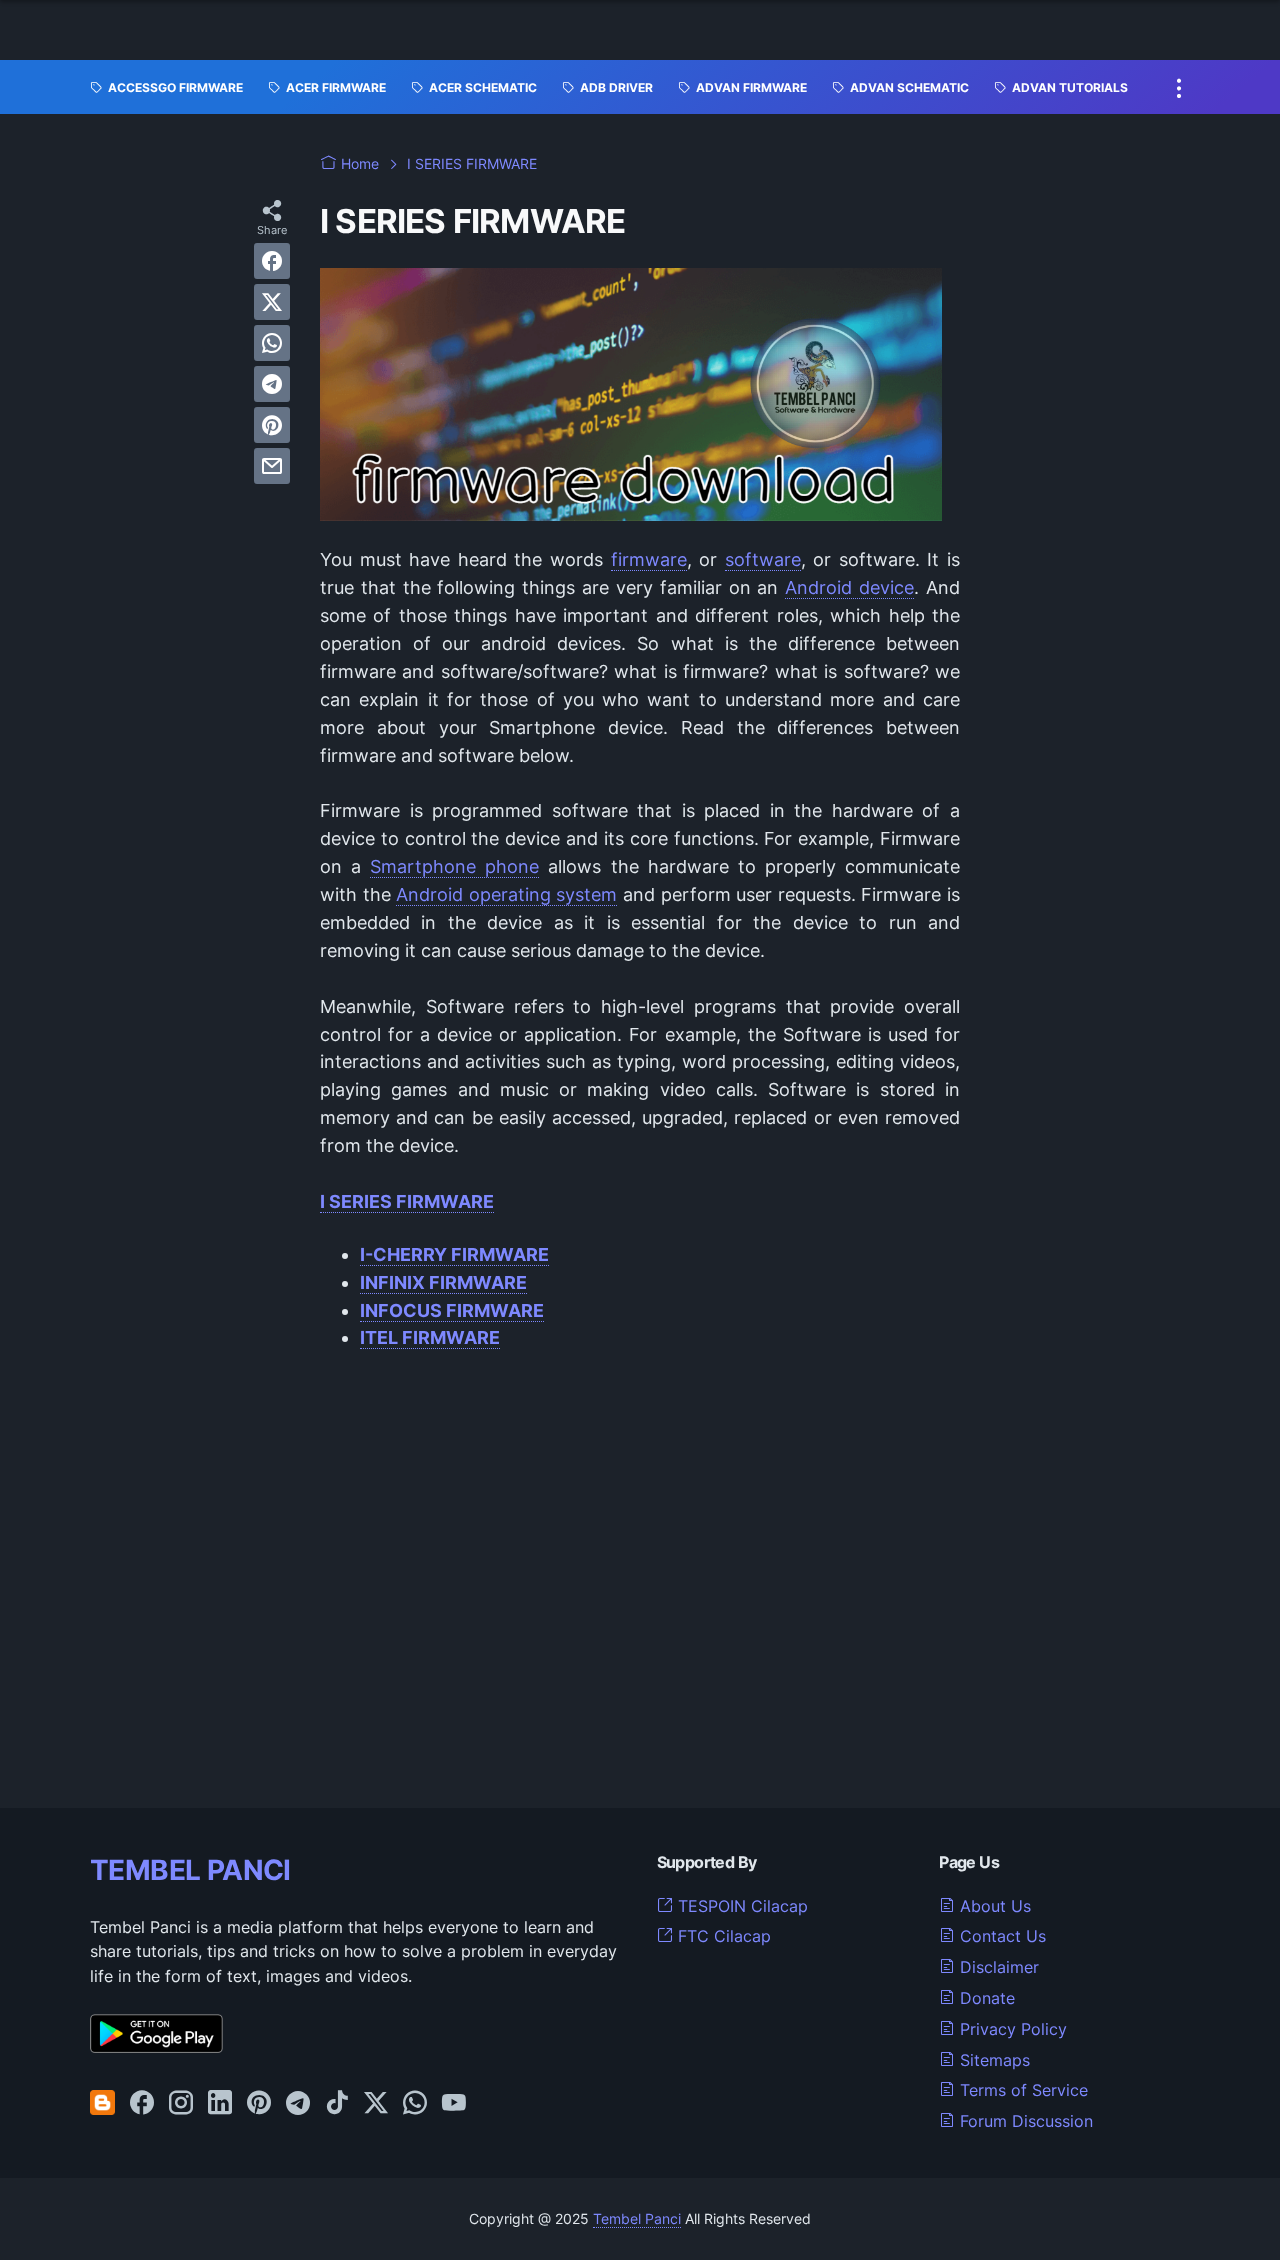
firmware (649, 559)
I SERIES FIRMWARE (407, 1201)
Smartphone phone (454, 866)
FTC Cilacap (722, 1936)
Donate (985, 1998)
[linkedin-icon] (220, 2104)
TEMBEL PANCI (190, 1870)
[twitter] (272, 302)
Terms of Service (1021, 2090)
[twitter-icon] (376, 2104)
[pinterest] (272, 425)
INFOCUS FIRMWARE (452, 1310)
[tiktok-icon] (337, 2104)
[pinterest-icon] (259, 2104)
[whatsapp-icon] (415, 2104)
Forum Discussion (1024, 2121)
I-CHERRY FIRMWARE (454, 1254)
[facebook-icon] (142, 2104)
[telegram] (272, 384)
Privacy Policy (1011, 2029)
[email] (272, 466)
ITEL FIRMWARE (430, 1337)
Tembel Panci (637, 2218)
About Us (993, 1906)
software (763, 559)
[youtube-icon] (454, 2104)
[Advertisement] (640, 1573)
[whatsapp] (272, 343)
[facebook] (272, 261)
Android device (849, 587)
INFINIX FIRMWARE (443, 1282)
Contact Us (1000, 1936)
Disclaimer (997, 1967)
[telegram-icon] (298, 2104)
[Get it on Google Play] (156, 2047)
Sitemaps (992, 2060)
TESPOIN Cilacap (740, 1906)
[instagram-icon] (181, 2104)
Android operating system (506, 894)
